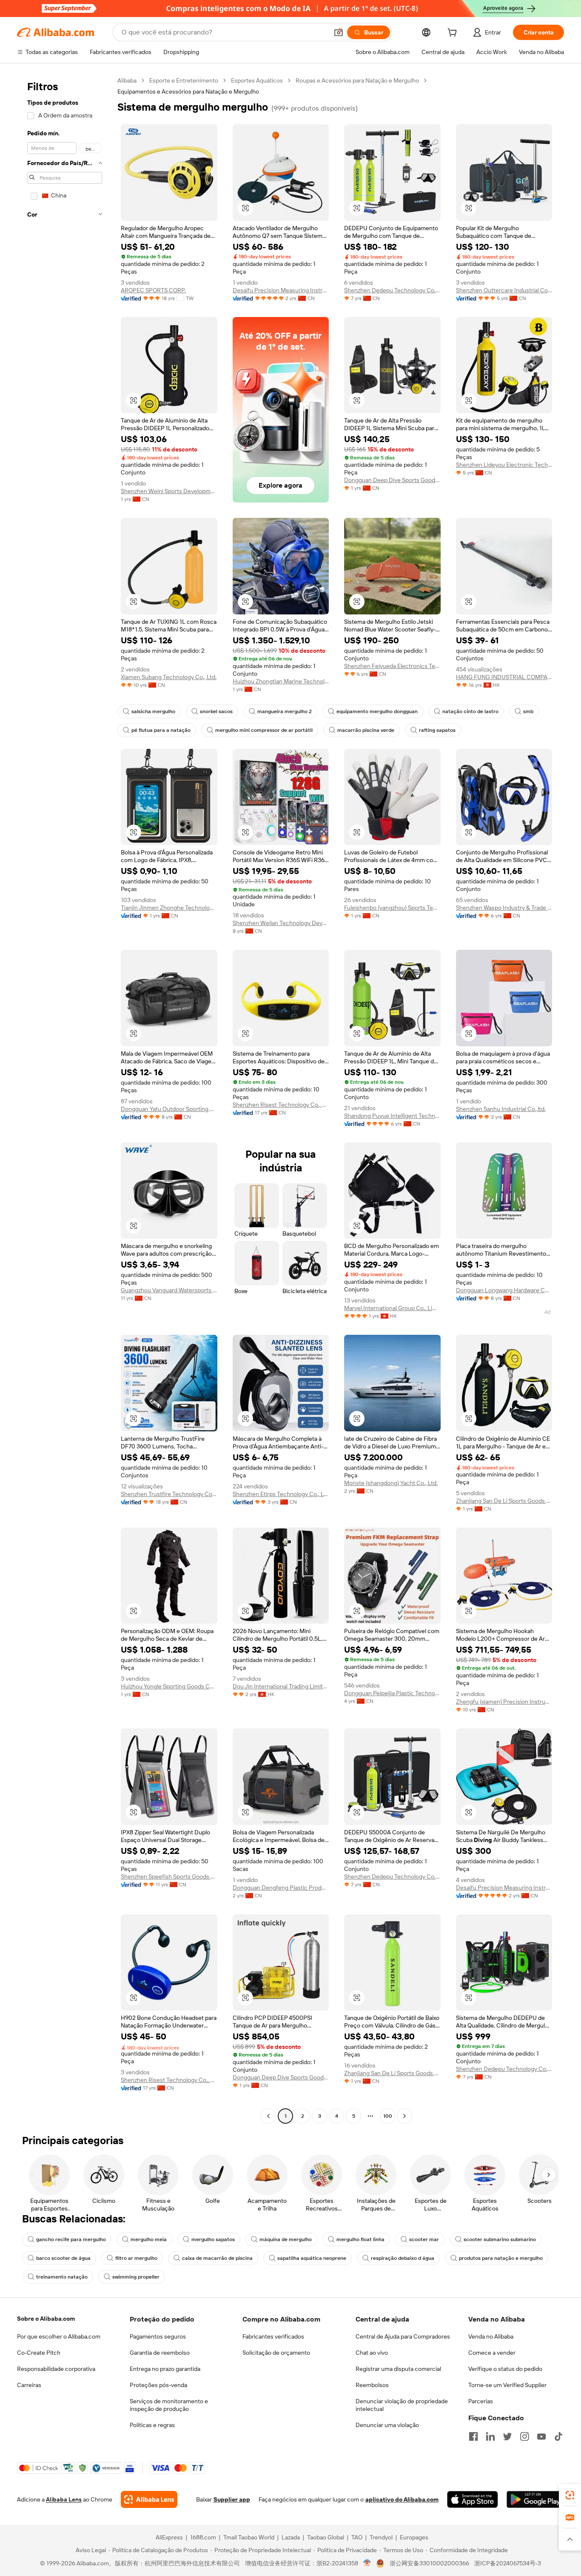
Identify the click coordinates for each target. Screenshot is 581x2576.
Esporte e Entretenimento (184, 80)
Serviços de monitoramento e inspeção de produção (169, 2405)
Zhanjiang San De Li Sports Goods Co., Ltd (504, 1501)
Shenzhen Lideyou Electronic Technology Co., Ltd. (504, 465)
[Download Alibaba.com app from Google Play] (535, 2499)
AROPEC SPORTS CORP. (153, 290)
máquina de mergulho (286, 2239)
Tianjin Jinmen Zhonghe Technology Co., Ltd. (169, 908)
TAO (357, 2537)
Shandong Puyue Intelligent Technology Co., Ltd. (392, 1116)
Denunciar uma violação (387, 2425)
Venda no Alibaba (491, 2336)
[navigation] (65, 1099)
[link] (570, 2495)
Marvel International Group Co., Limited (392, 1308)
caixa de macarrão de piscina (217, 2258)
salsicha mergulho (153, 711)
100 (388, 2116)
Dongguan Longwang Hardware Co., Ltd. (504, 1290)
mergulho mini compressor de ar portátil (264, 730)
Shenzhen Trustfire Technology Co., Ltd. (169, 1494)
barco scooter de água (63, 2258)
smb (528, 711)
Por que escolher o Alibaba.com (59, 2336)
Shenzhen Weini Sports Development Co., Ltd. (169, 491)
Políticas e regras (152, 2425)
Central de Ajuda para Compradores (403, 2336)
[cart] (454, 34)
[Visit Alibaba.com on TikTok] (558, 2436)
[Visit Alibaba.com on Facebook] (473, 2436)
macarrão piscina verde (366, 730)
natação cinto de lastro (470, 711)
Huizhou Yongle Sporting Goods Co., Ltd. (169, 1686)
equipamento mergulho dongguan (377, 711)
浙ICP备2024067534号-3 (508, 2563)
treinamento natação (62, 2277)
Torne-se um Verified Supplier (507, 2385)
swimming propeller (136, 2277)
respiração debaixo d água (403, 2258)
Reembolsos (372, 2385)
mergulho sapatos (213, 2239)
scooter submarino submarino (500, 2239)
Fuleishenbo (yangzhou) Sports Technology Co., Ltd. (392, 908)
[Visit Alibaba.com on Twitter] (507, 2436)
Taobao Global (326, 2537)
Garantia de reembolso (160, 2353)
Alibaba (127, 80)
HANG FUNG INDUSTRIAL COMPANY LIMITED (504, 677)
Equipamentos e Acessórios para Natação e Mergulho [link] (188, 91)
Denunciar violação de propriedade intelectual (402, 2405)
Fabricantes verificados (273, 2336)
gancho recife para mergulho (71, 2239)
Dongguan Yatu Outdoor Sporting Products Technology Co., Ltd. (169, 1109)
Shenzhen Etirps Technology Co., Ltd (281, 1494)
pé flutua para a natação (161, 730)
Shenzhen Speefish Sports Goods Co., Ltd (169, 1876)
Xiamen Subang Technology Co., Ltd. (169, 677)
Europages (414, 2537)
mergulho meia (149, 2239)
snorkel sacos (216, 711)
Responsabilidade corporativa (56, 2369)
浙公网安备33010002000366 (429, 2563)
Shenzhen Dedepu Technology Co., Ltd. (392, 290)
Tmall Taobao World (249, 2537)
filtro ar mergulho (136, 2258)
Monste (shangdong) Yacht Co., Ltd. (391, 1483)
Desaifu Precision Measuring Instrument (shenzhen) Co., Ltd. (281, 290)
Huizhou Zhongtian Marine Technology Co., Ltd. (281, 681)
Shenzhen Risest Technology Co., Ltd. (281, 1105)
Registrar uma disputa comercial (398, 2369)
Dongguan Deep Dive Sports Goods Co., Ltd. (392, 480)
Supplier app (232, 2499)
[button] (339, 32)
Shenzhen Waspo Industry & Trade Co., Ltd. (504, 908)
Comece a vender (492, 2353)
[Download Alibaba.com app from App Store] (473, 2499)
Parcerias (481, 2401)
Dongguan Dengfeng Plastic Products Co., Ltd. (281, 1888)
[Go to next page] (404, 2116)
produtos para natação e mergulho (501, 2258)
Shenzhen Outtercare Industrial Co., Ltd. (504, 290)
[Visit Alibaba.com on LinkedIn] (490, 2436)
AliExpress (169, 2537)
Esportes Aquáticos (257, 80)
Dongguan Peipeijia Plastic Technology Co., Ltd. (392, 1693)
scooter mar (424, 2239)
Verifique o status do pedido (505, 2369)
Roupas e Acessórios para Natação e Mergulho (357, 80)
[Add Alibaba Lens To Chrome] (149, 2499)
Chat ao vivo (372, 2353)
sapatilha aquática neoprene (312, 2258)
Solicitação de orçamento (276, 2353)
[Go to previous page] (268, 2116)
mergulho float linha (360, 2239)
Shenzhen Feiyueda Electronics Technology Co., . (392, 666)
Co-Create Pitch (39, 2353)
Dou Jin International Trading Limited (281, 1686)
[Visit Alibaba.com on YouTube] (541, 2436)
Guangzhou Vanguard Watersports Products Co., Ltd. (169, 1290)
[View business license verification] (367, 2563)
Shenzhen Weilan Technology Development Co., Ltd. (281, 923)
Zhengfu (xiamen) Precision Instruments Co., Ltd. (504, 1702)
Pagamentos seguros (158, 2336)
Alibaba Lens (64, 2499)
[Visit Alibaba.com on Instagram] (524, 2436)
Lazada (291, 2537)
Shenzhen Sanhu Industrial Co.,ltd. (501, 1109)
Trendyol (381, 2537)
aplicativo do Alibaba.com (402, 2499)
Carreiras (29, 2385)
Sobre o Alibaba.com (46, 2319)
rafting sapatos (437, 730)
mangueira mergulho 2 (285, 711)
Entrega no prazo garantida (165, 2369)
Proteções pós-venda (158, 2385)
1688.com (203, 2537)
